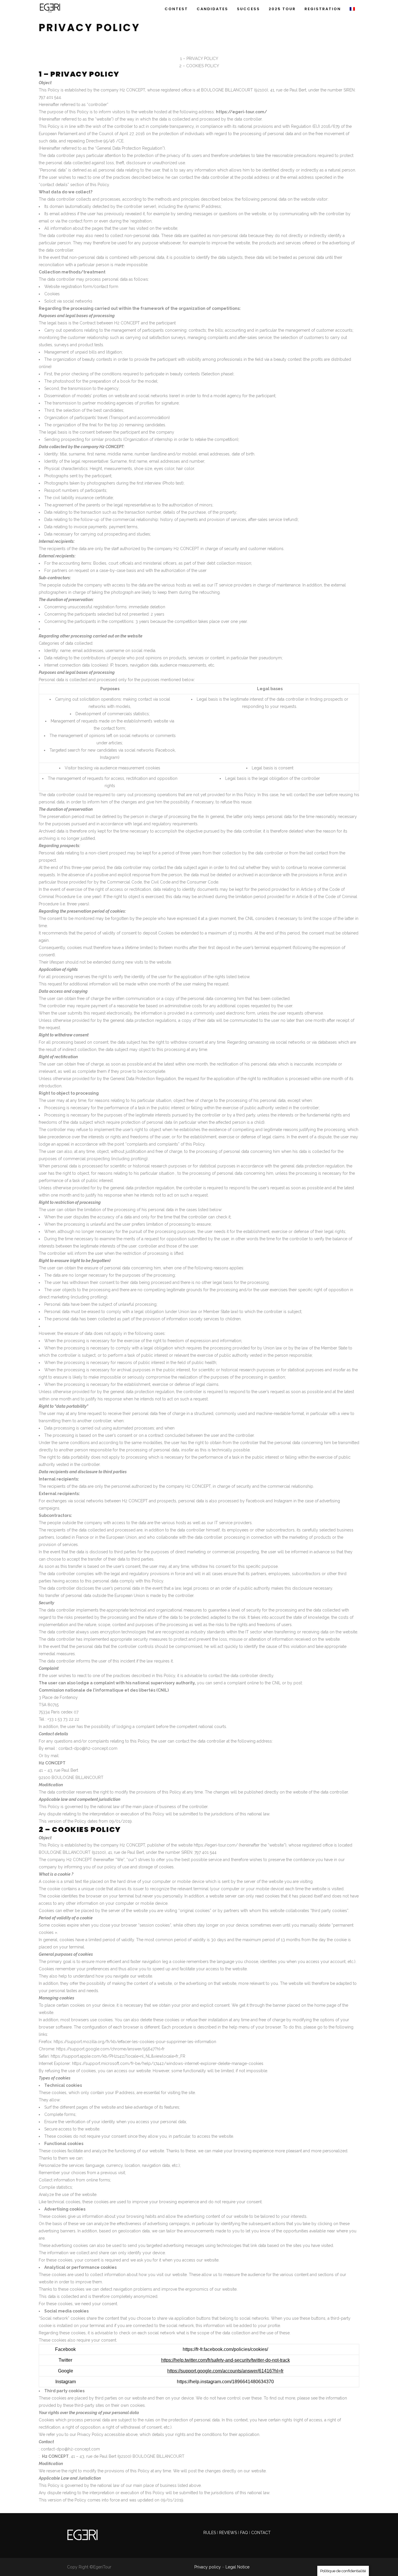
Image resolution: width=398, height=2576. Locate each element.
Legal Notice (237, 2567)
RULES (210, 2533)
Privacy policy (208, 2567)
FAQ (244, 2533)
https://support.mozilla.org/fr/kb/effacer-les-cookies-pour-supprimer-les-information (135, 2042)
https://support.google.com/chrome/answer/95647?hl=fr (110, 2049)
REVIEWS (229, 2533)
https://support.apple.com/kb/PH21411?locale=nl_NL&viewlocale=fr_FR (118, 2056)
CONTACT (261, 2533)
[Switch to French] (352, 7)
